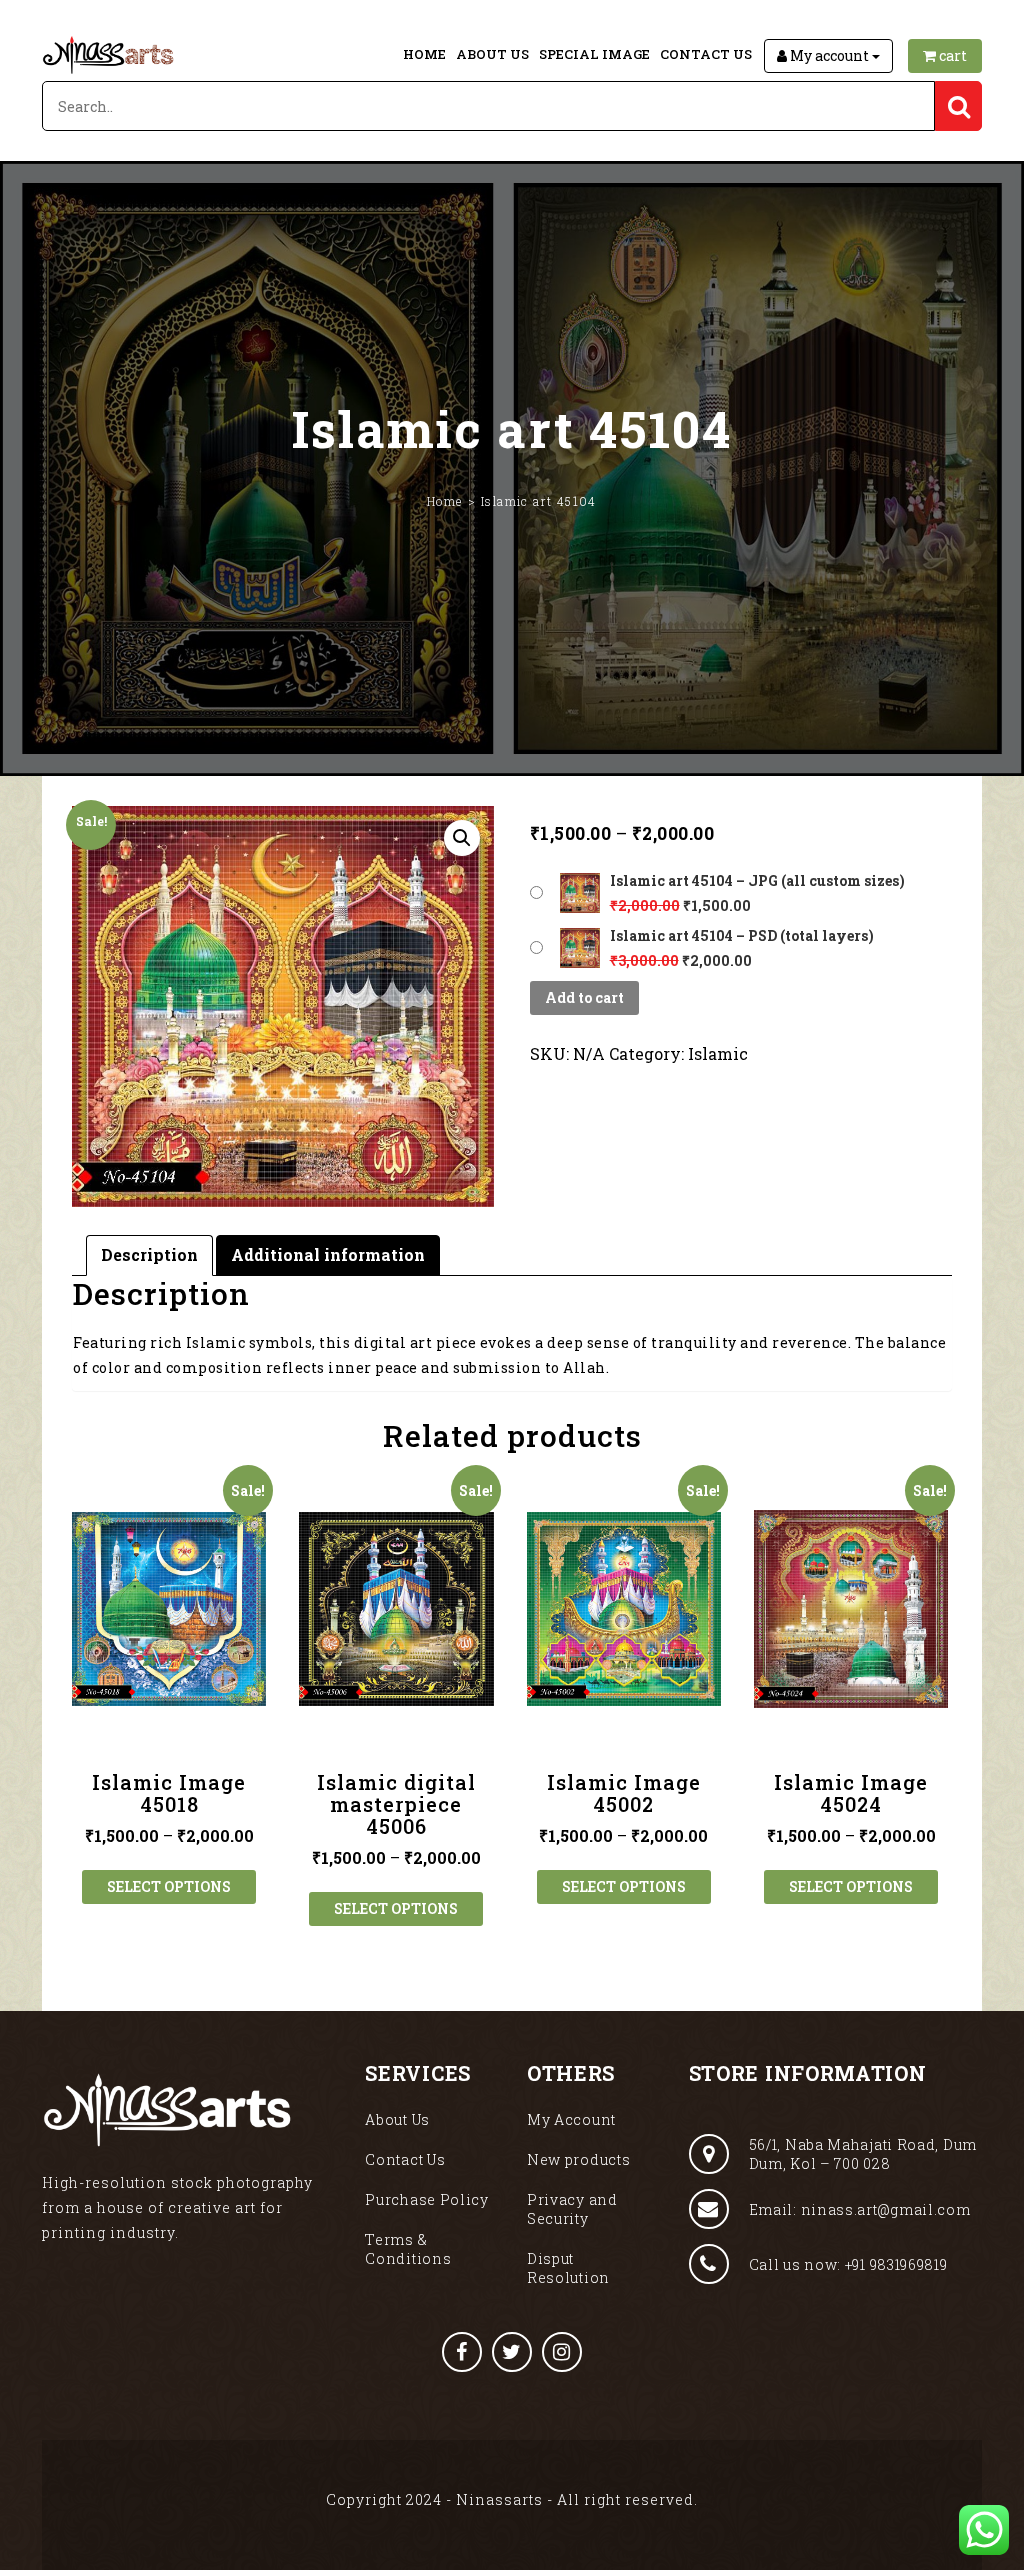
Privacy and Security (572, 2209)
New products (578, 2159)
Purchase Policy (427, 2199)
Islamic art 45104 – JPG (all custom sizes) (757, 880)
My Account (571, 2119)
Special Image (594, 54)
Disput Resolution (568, 2268)
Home (424, 54)
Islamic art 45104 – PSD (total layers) (742, 935)
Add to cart (584, 997)
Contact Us (706, 54)
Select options (169, 1886)
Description (149, 1254)
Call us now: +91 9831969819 (848, 2264)
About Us (492, 54)
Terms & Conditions (408, 2249)
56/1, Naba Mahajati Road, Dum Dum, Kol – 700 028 (863, 2154)
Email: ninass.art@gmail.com (860, 2209)
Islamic (718, 1053)
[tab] (149, 1255)
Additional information (328, 1254)
